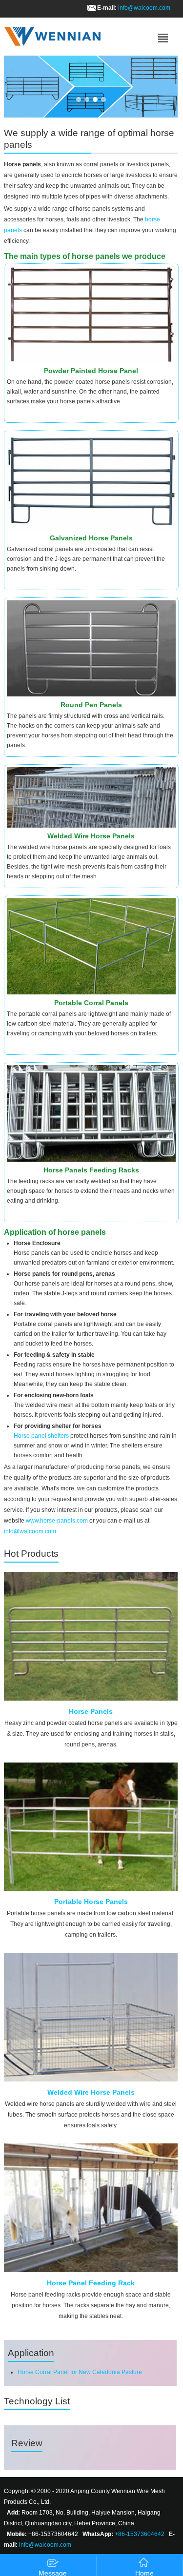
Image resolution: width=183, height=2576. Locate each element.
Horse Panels (91, 1711)
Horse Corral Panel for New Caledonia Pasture (80, 2372)
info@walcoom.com (144, 8)
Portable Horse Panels (91, 1902)
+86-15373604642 (140, 2534)
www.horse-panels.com (57, 1521)
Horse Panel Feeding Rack (91, 2283)
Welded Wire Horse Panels (91, 2092)
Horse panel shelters (41, 1436)
